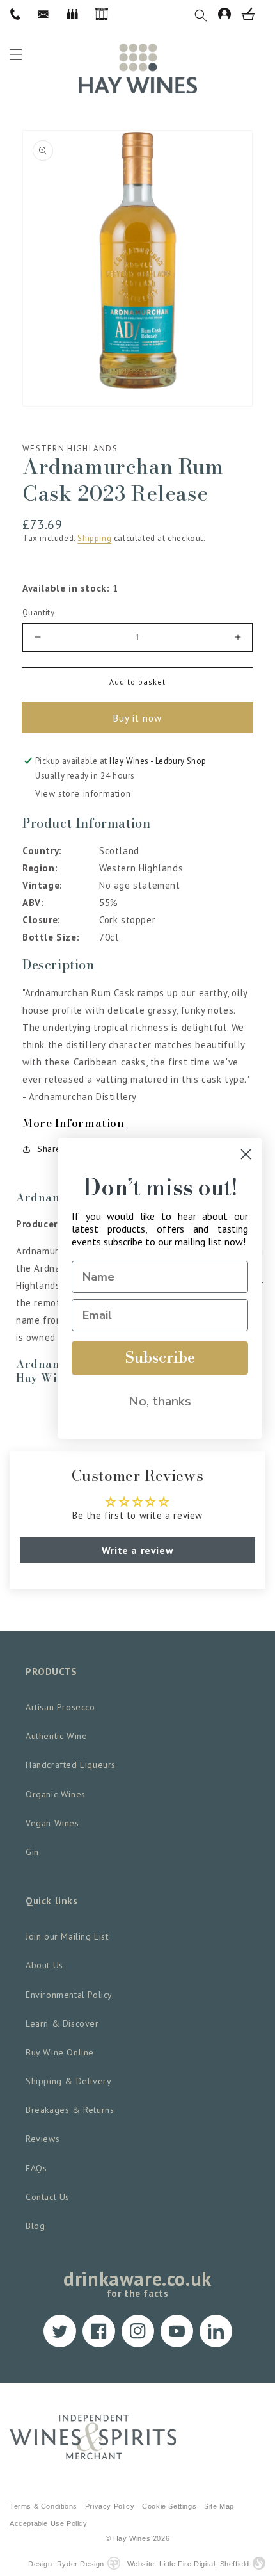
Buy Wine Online (60, 2052)
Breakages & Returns (70, 2110)
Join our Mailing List (67, 1936)
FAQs (36, 2168)
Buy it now (137, 718)
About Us (44, 1965)
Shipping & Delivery (68, 2081)
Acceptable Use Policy (49, 2523)
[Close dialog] (246, 1154)
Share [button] (49, 1149)
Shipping (94, 538)
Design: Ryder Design (66, 2564)
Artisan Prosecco (60, 1707)
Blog (35, 2226)
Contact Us (48, 2197)
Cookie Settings (169, 2506)
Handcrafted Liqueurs (71, 1765)
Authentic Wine (56, 1736)
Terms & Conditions (43, 2506)
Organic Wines (56, 1794)
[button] (206, 14)
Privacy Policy (110, 2506)
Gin (32, 1852)
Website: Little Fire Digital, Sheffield (188, 2564)
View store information (83, 793)
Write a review (137, 1550)
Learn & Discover (62, 2023)
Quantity (38, 612)
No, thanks (160, 1401)
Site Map (219, 2506)
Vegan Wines (52, 1823)
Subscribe (160, 1358)
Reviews (43, 2139)
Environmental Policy (69, 1995)
